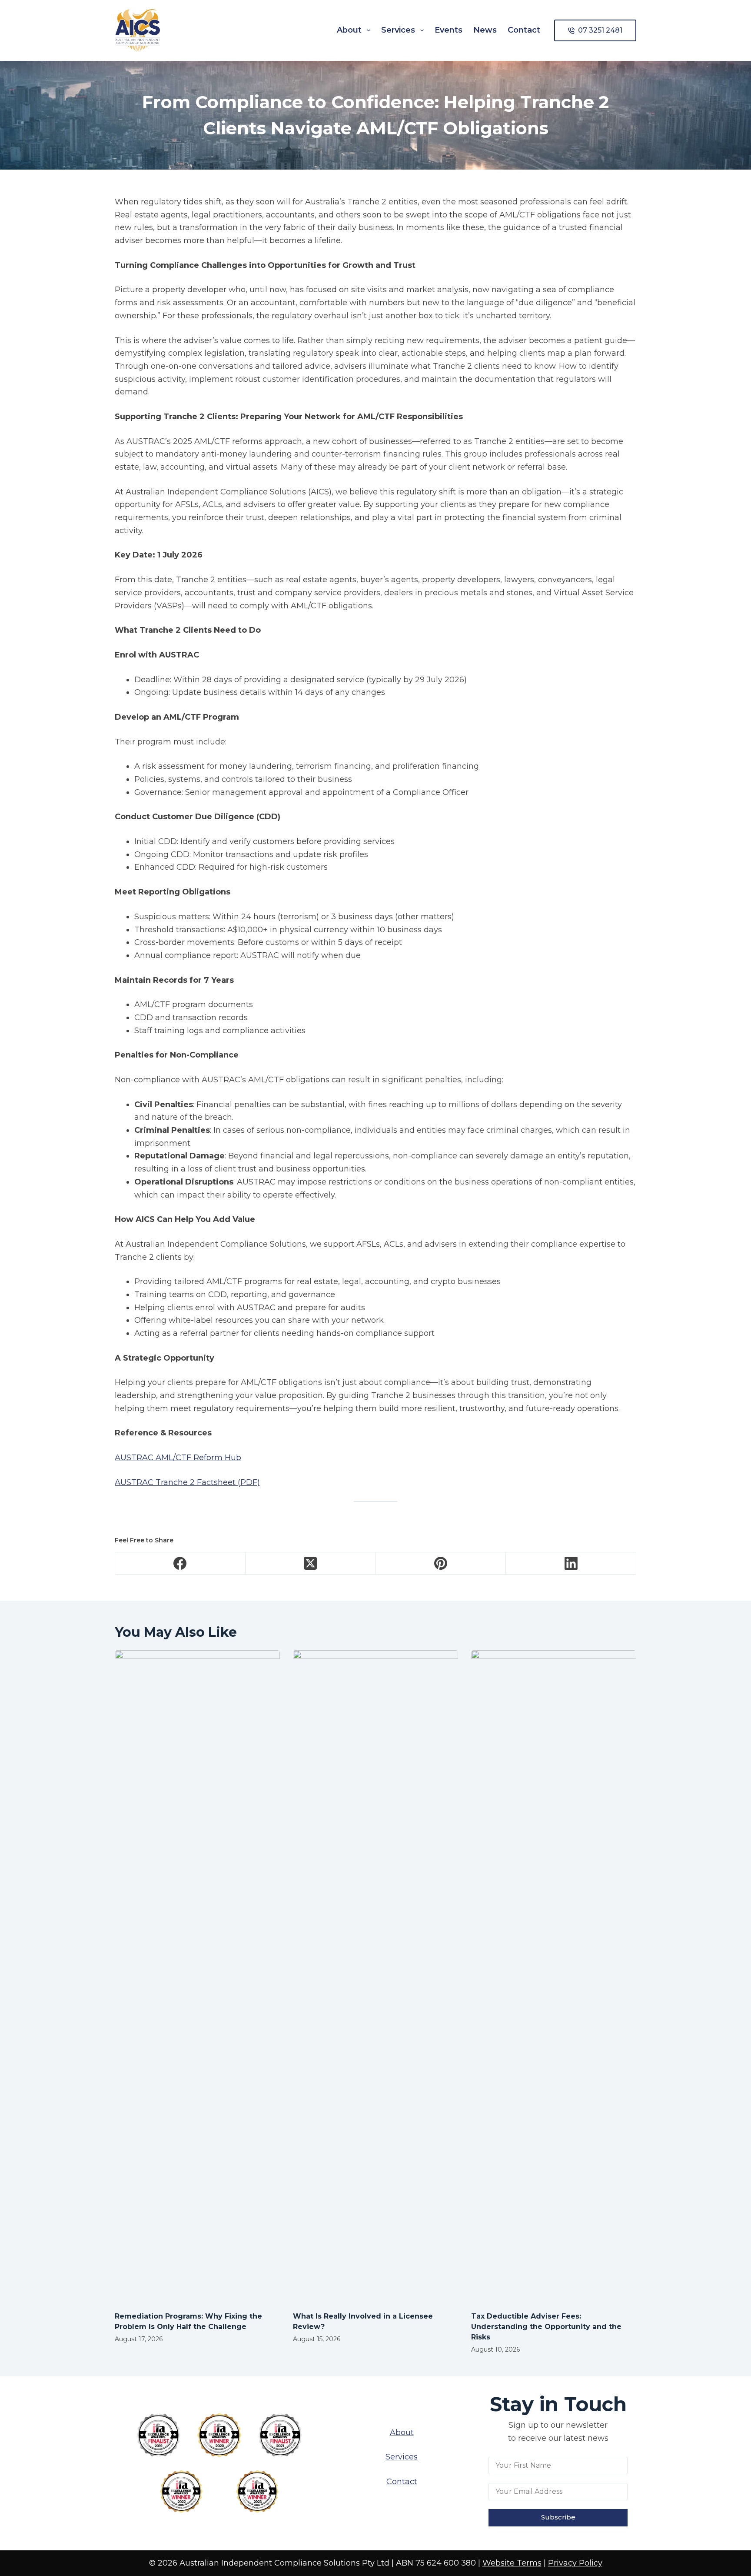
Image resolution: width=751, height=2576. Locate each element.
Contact (524, 30)
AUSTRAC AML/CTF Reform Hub (178, 1458)
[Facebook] (180, 1563)
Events (449, 30)
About (349, 30)
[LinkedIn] (571, 1563)
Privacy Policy (575, 2563)
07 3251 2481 (600, 30)
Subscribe (558, 2517)
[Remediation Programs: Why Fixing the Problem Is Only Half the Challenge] (197, 1976)
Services (398, 30)
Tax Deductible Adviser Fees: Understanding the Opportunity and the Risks (546, 2327)
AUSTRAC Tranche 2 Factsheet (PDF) (187, 1482)
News (485, 30)
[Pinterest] (441, 1563)
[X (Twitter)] (311, 1563)
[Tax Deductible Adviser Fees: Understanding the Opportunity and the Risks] (554, 1976)
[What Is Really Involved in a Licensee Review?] (375, 1976)
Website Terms (512, 2563)
